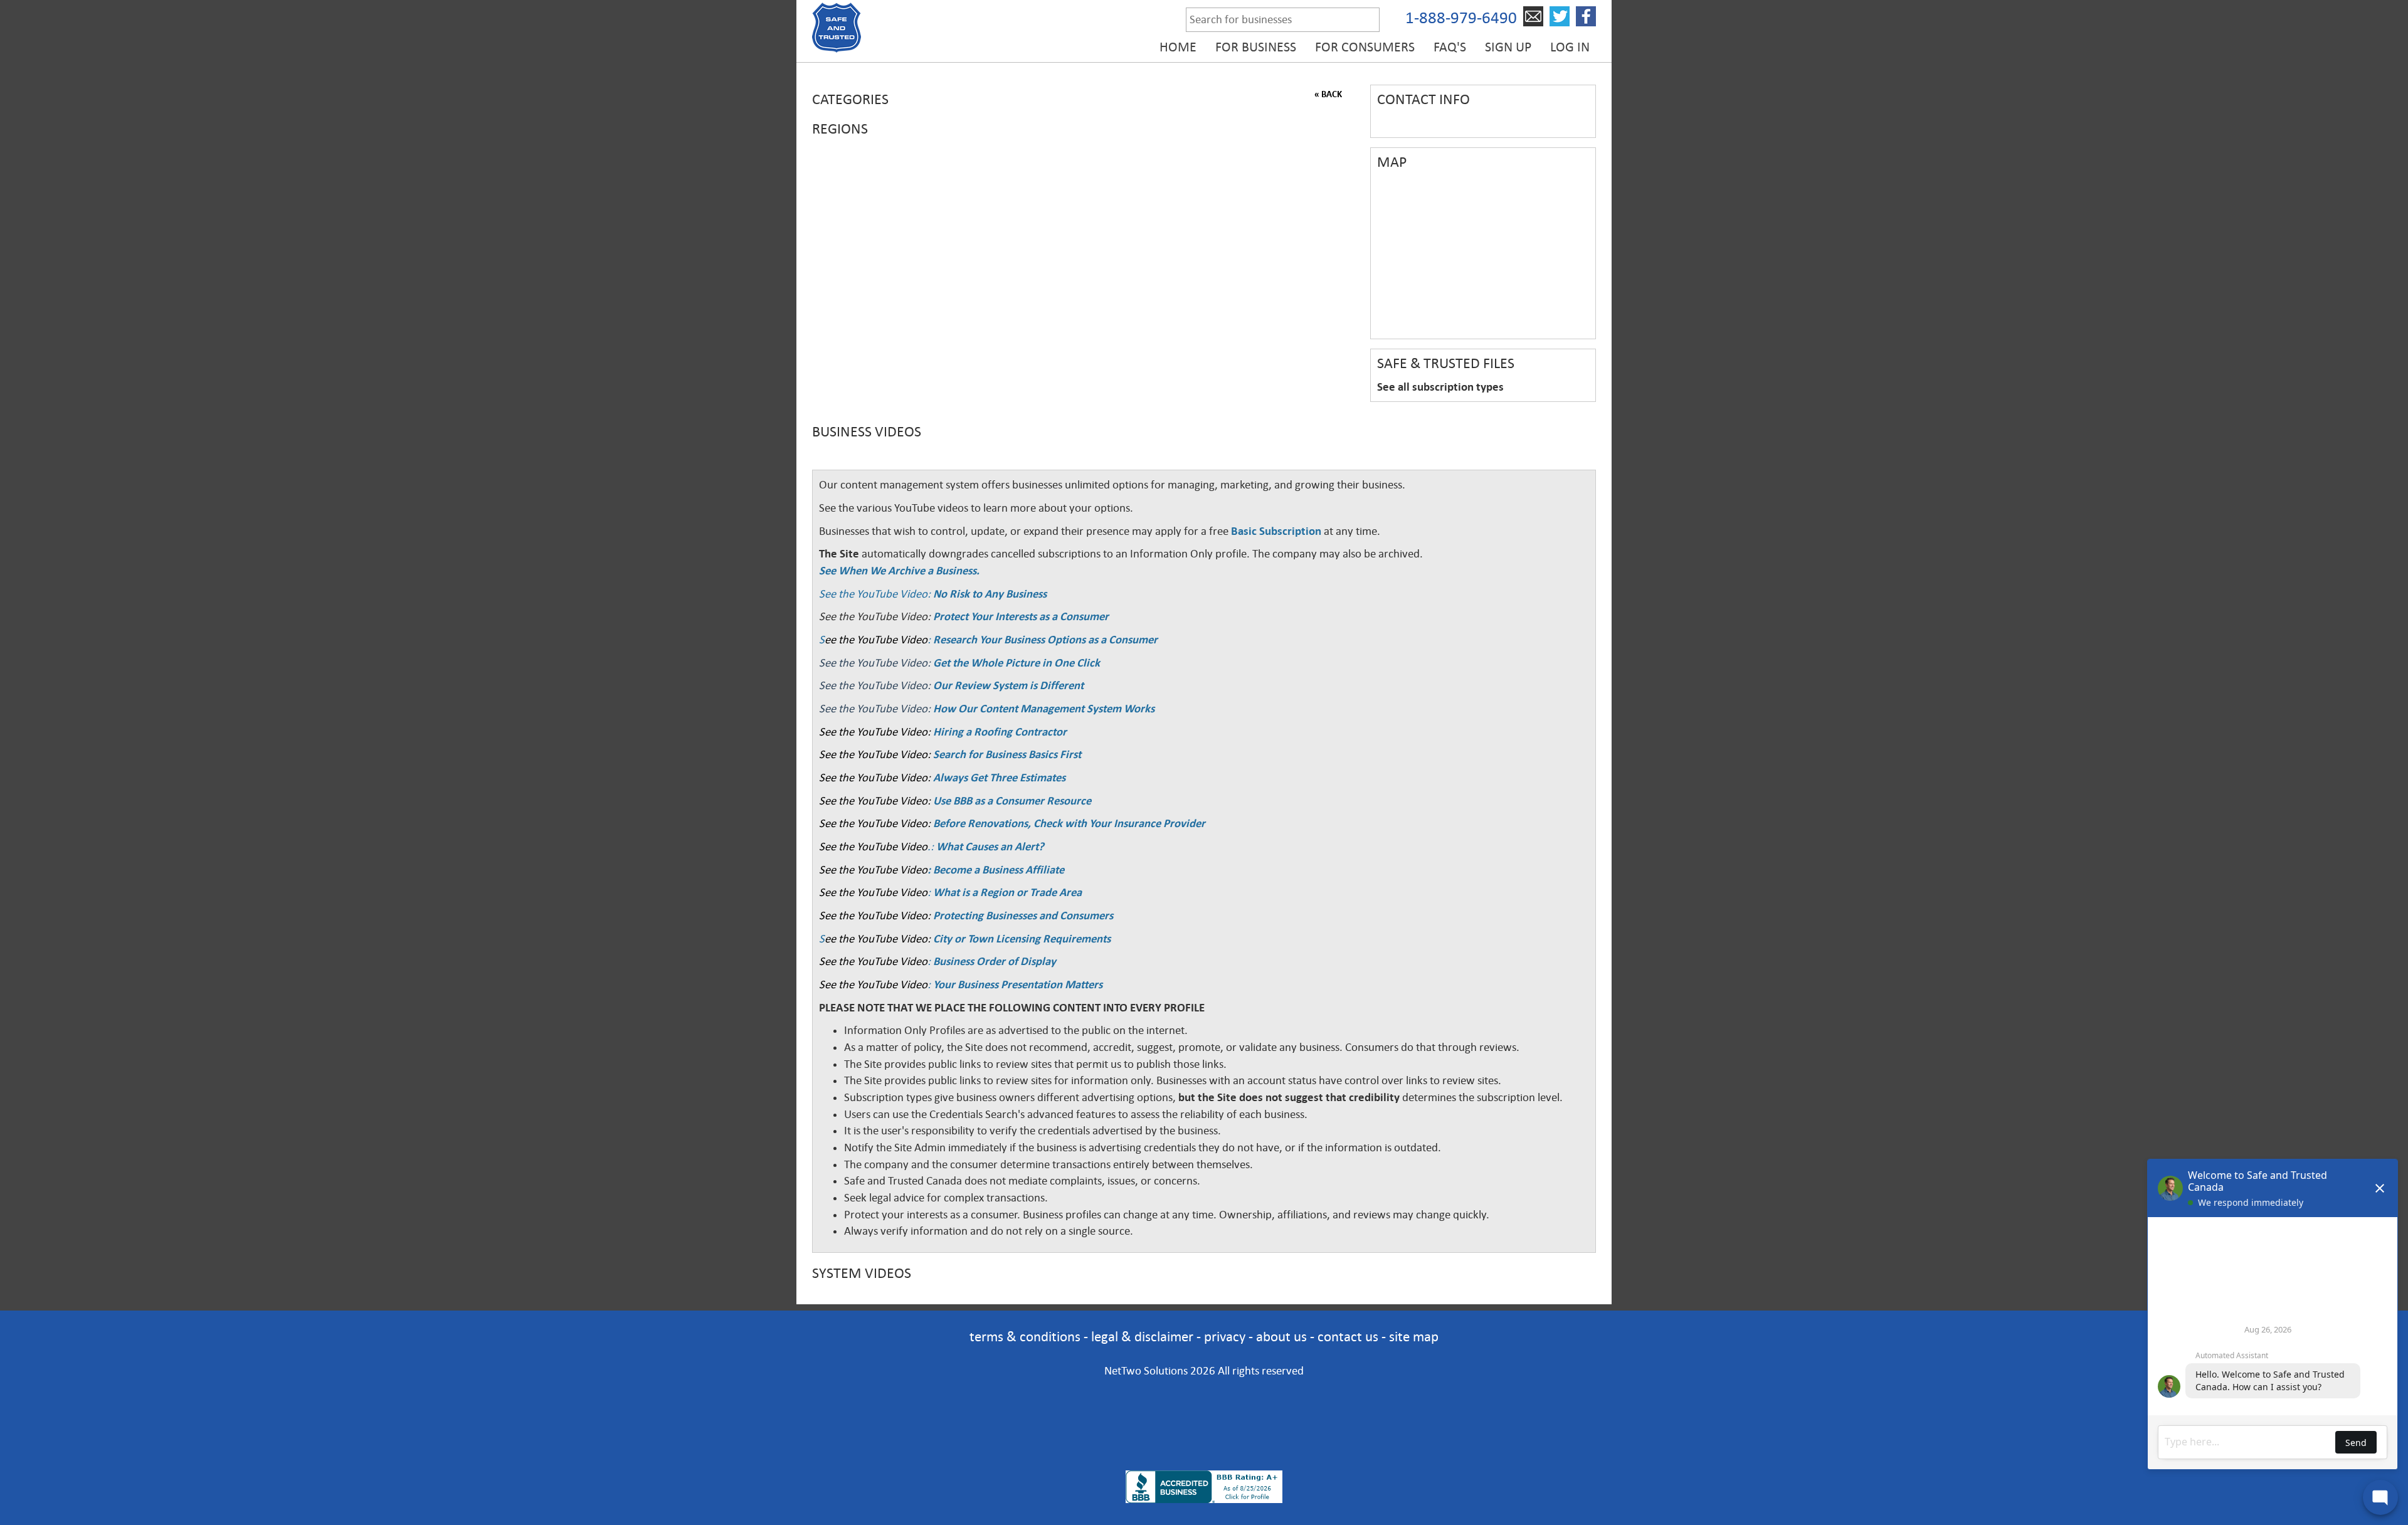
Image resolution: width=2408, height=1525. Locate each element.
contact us (1348, 1337)
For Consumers (1365, 47)
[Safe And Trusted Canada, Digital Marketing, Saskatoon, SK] (1204, 1406)
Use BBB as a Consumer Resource (1012, 801)
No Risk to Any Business (990, 594)
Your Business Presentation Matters (1018, 984)
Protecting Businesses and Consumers (1022, 916)
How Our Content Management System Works (1044, 709)
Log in (1570, 47)
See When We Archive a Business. (899, 571)
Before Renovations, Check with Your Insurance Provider (1069, 823)
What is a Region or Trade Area (1007, 892)
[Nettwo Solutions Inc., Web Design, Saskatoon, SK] (1204, 1449)
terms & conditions (1025, 1337)
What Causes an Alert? (990, 847)
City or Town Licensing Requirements (1022, 939)
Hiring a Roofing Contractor (1000, 732)
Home (1178, 47)
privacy (1225, 1337)
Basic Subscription (1276, 531)
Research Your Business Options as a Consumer (1045, 640)
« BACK (1328, 94)
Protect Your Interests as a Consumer (1021, 616)
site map (1414, 1337)
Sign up (1508, 47)
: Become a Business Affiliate (996, 870)
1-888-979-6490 (1461, 18)
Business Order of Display (995, 961)
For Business (1256, 47)
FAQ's (1450, 47)
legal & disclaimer (1142, 1337)
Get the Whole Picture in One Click (1017, 663)
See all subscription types (1440, 387)
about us (1281, 1337)
